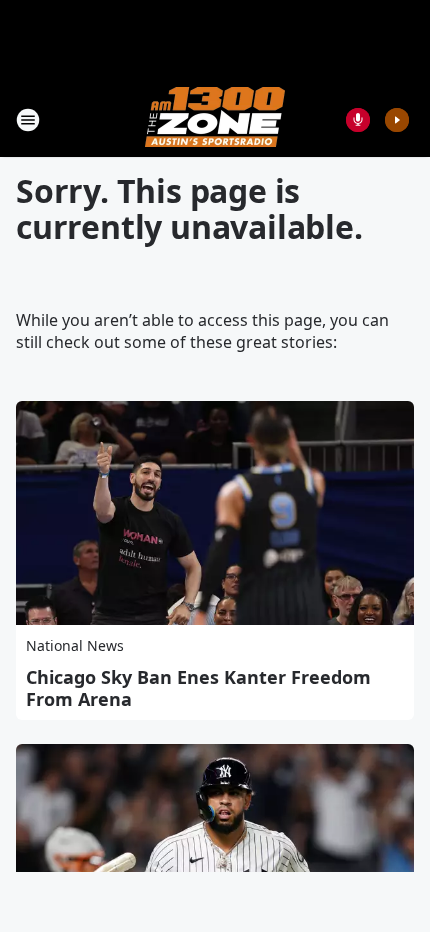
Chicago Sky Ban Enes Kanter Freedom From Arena (198, 688)
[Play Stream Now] (397, 120)
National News (75, 645)
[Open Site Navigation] (28, 120)
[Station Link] (215, 119)
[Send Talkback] (358, 120)
